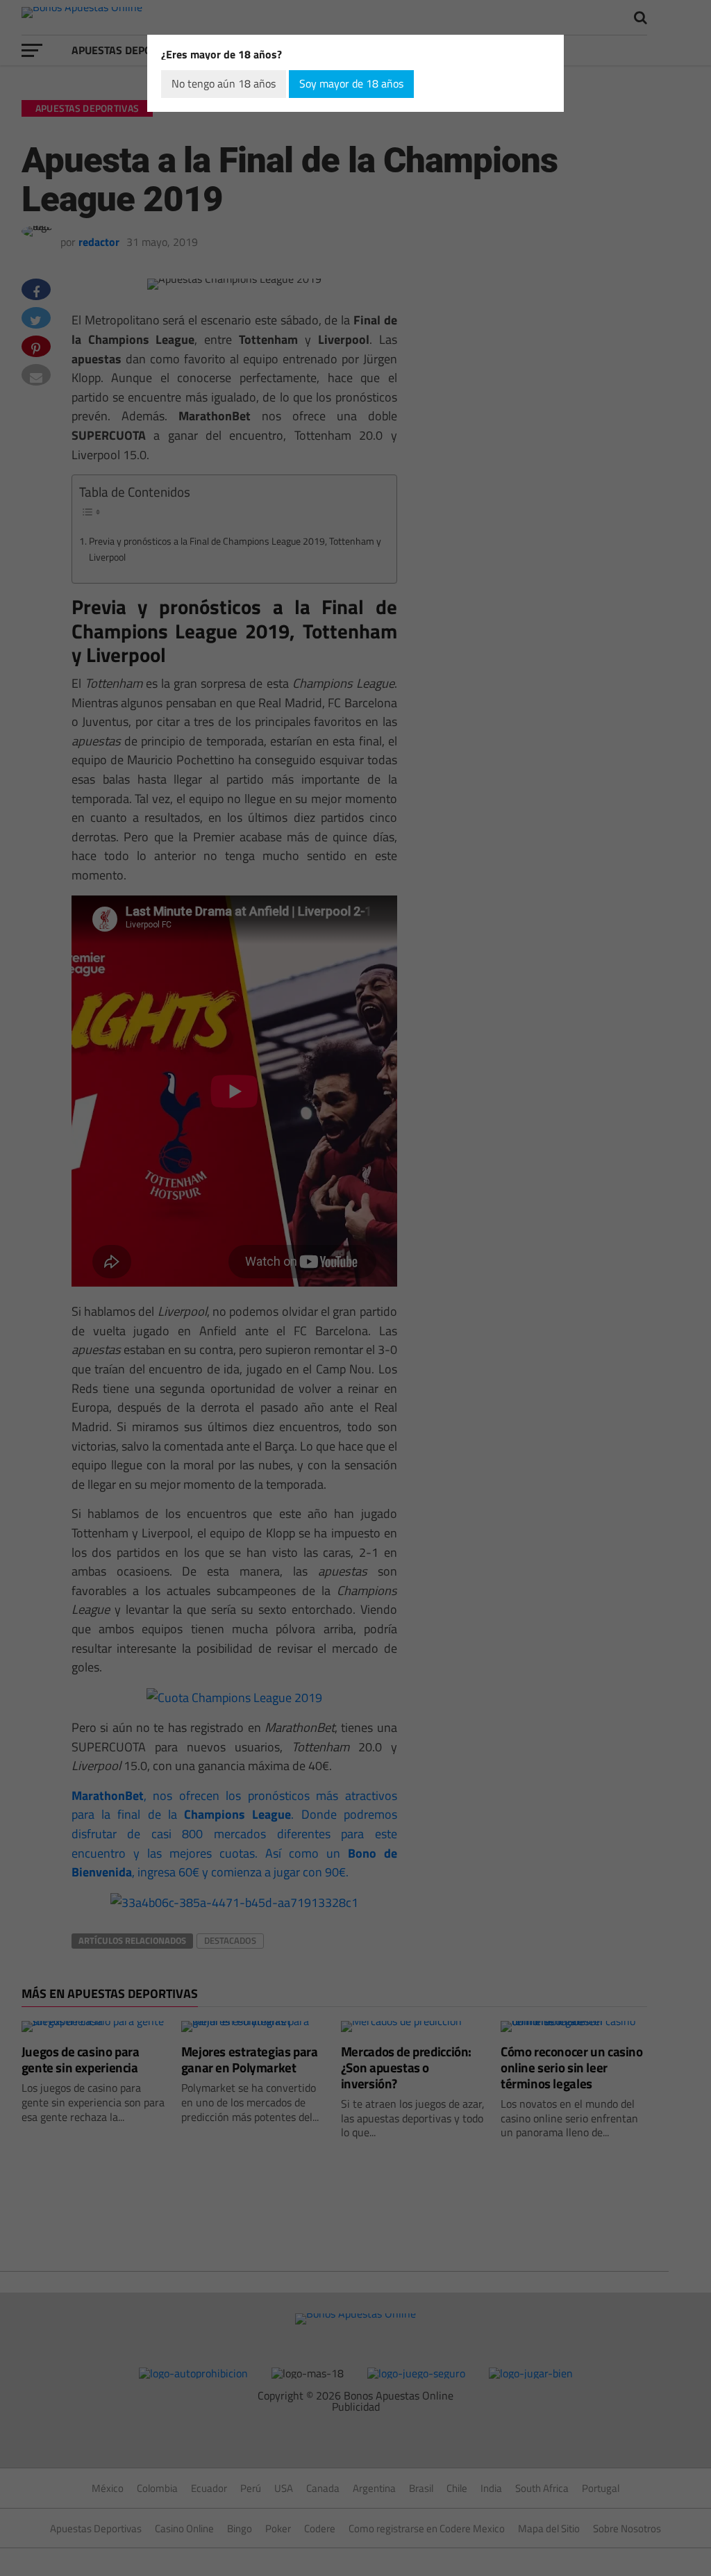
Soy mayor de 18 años (351, 83)
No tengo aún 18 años (224, 83)
